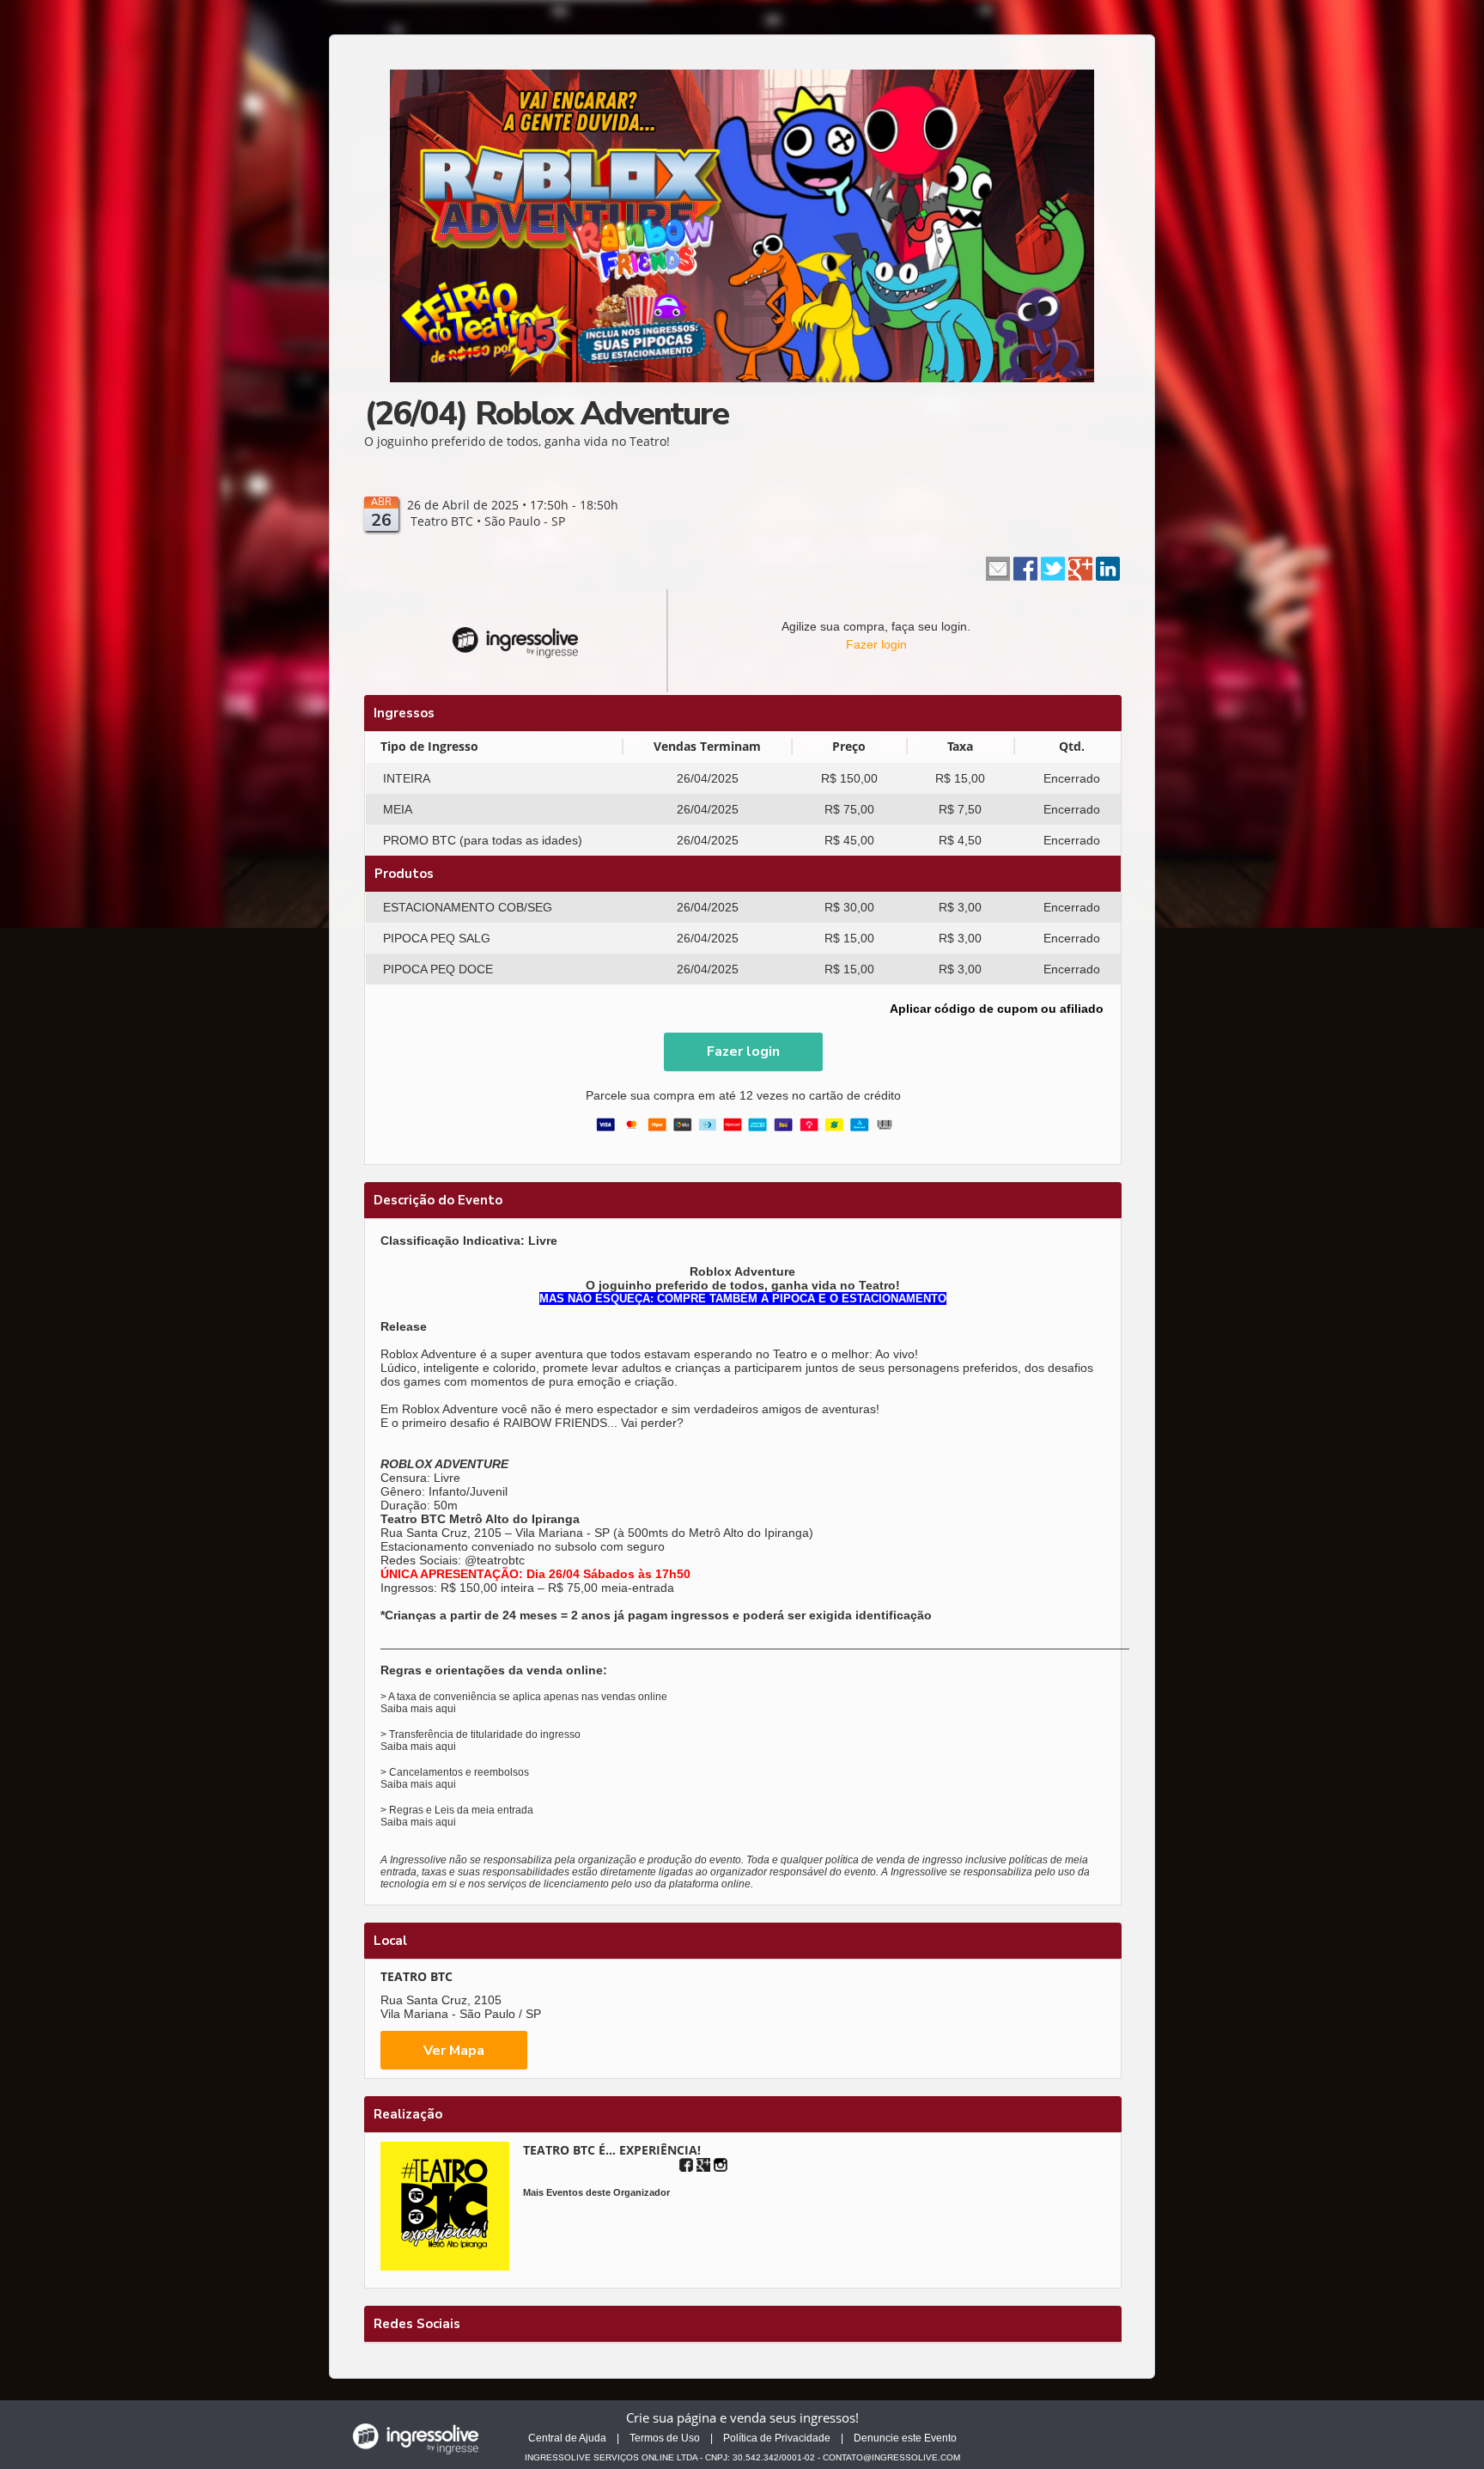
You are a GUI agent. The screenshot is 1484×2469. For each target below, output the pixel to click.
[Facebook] (686, 2165)
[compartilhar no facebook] (1025, 567)
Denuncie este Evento (905, 2438)
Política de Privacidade (777, 2438)
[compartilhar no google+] (1080, 567)
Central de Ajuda (567, 2438)
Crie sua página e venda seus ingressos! (742, 2417)
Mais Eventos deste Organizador (596, 2192)
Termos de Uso (665, 2438)
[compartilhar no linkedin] (1108, 567)
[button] (743, 1052)
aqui (446, 1709)
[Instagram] (721, 2165)
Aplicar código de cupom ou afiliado (997, 1009)
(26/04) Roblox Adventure (546, 414)
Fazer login (876, 644)
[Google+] (703, 2165)
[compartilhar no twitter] (1053, 567)
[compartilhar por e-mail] (998, 567)
